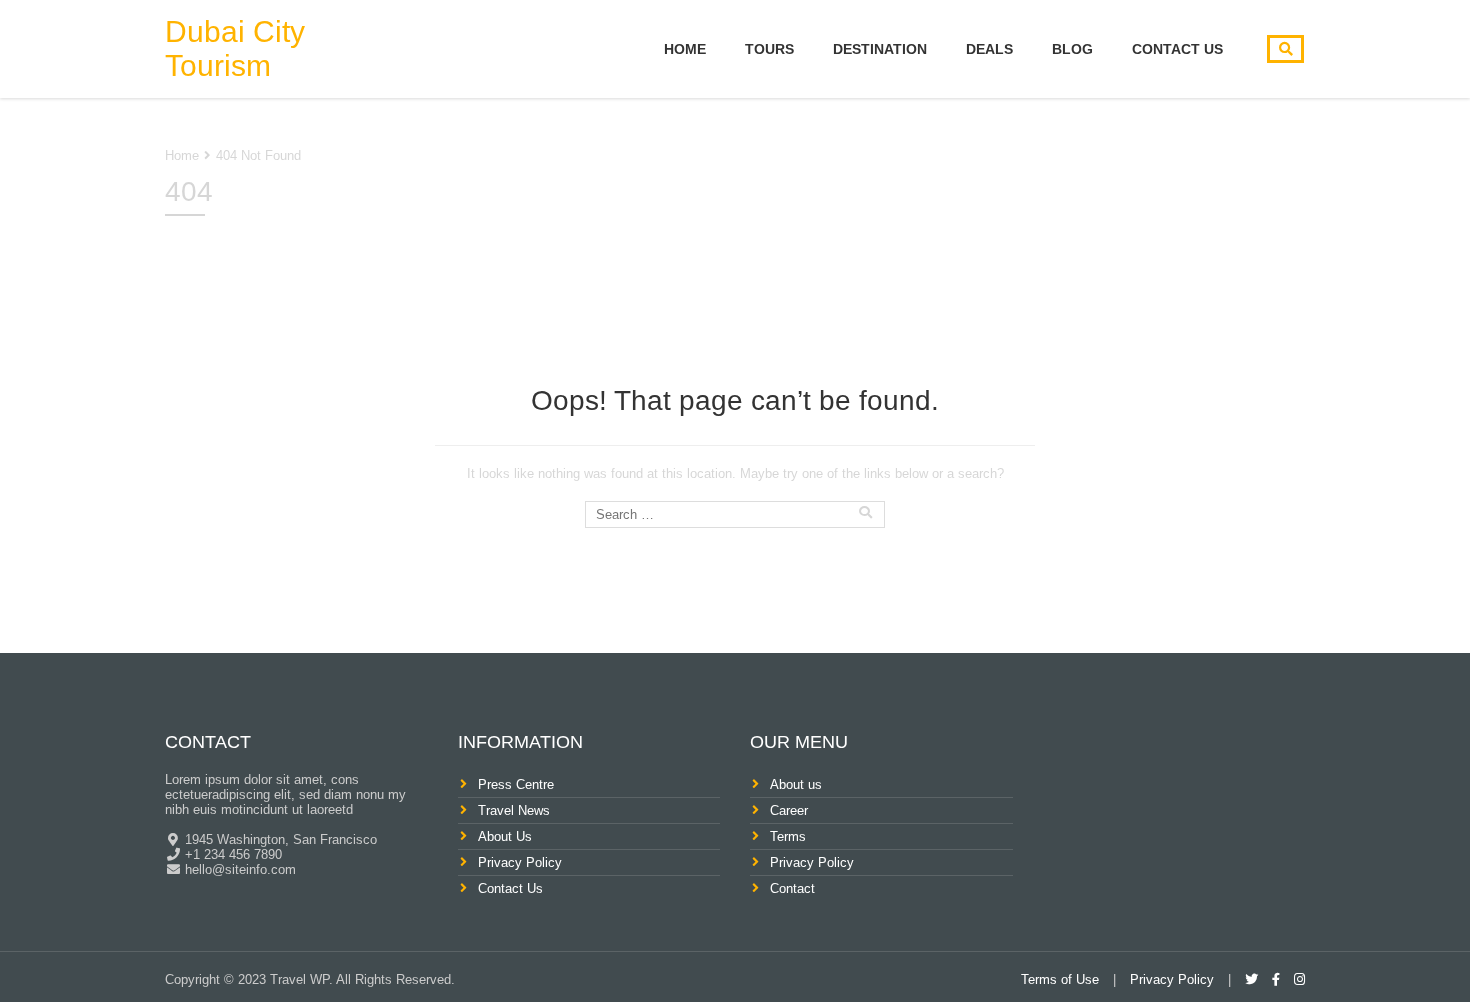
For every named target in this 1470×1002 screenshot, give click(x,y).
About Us (505, 836)
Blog (1072, 49)
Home (685, 49)
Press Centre (516, 784)
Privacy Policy (520, 862)
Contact (792, 888)
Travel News (514, 810)
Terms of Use (1060, 979)
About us (796, 784)
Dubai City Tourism (235, 48)
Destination (880, 49)
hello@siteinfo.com (238, 869)
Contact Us (1177, 49)
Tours (769, 49)
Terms (788, 836)
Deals (989, 49)
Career (789, 810)
